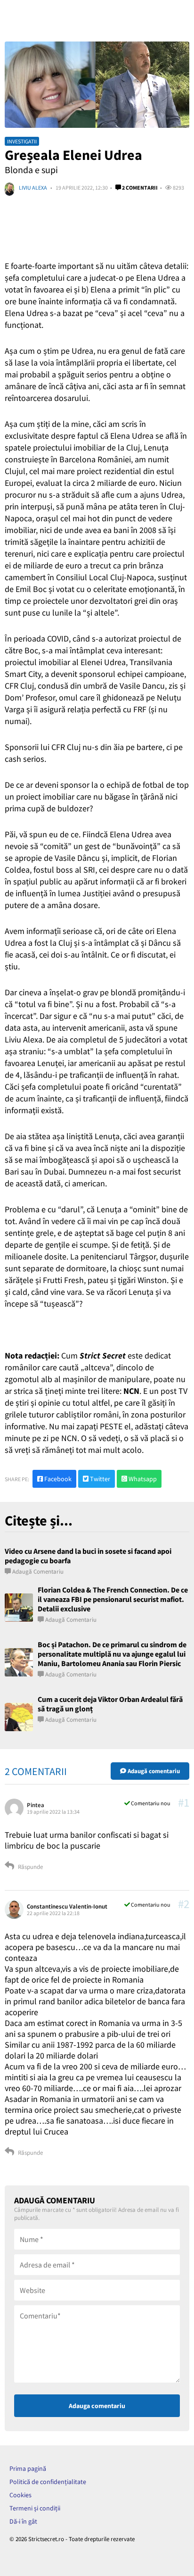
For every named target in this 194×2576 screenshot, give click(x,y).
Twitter (99, 1479)
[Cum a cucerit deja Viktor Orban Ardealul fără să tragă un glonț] (19, 1717)
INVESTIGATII (22, 141)
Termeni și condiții (35, 2508)
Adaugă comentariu (38, 1571)
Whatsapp (142, 1479)
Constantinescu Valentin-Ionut (67, 1906)
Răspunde (30, 1867)
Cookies (20, 2495)
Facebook (57, 1479)
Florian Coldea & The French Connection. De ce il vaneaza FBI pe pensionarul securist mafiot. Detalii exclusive (113, 1599)
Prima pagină (28, 2468)
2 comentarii (139, 188)
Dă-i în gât (23, 2521)
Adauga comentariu (97, 2406)
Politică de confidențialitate (48, 2482)
